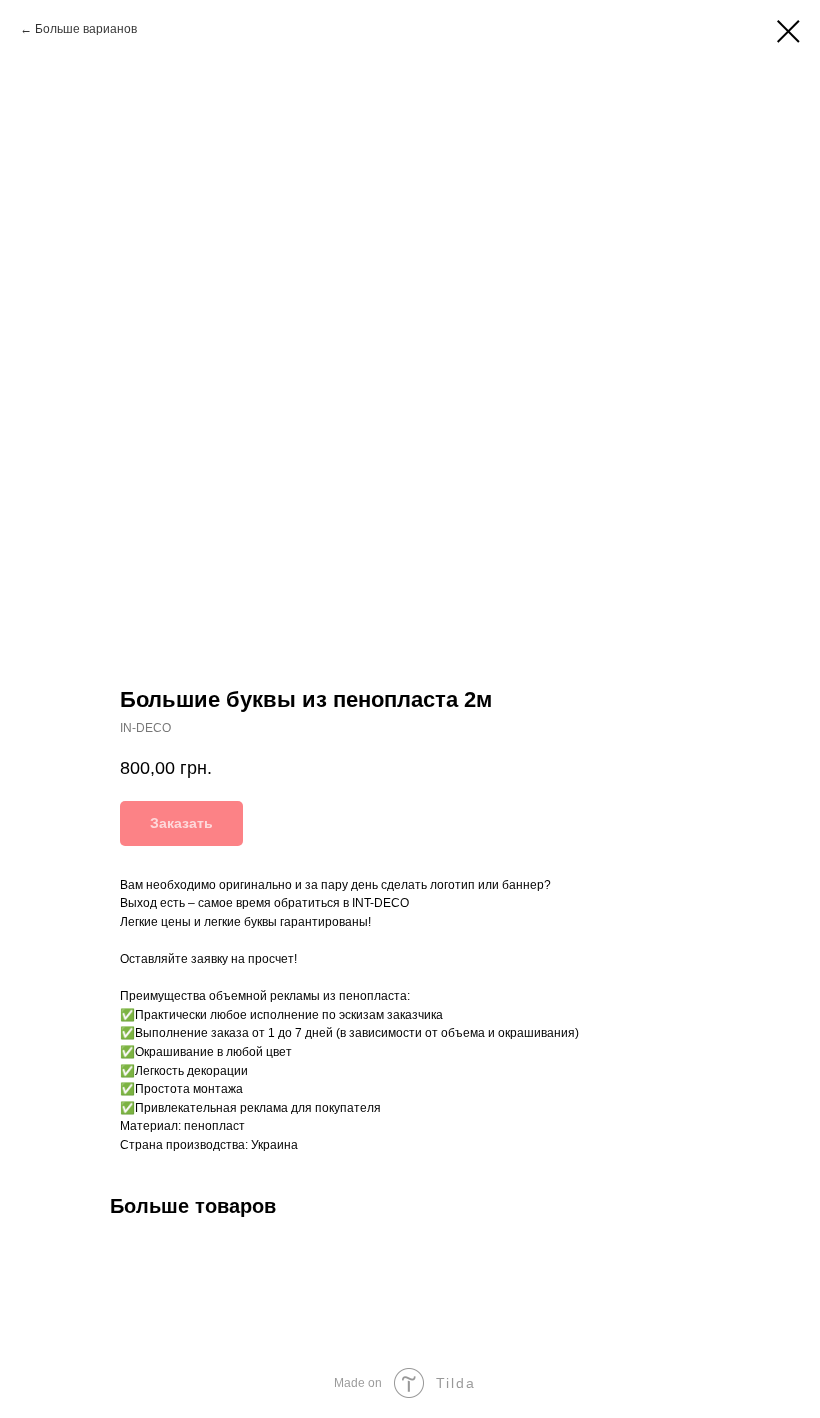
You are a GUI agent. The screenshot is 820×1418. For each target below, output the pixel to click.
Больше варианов (86, 29)
